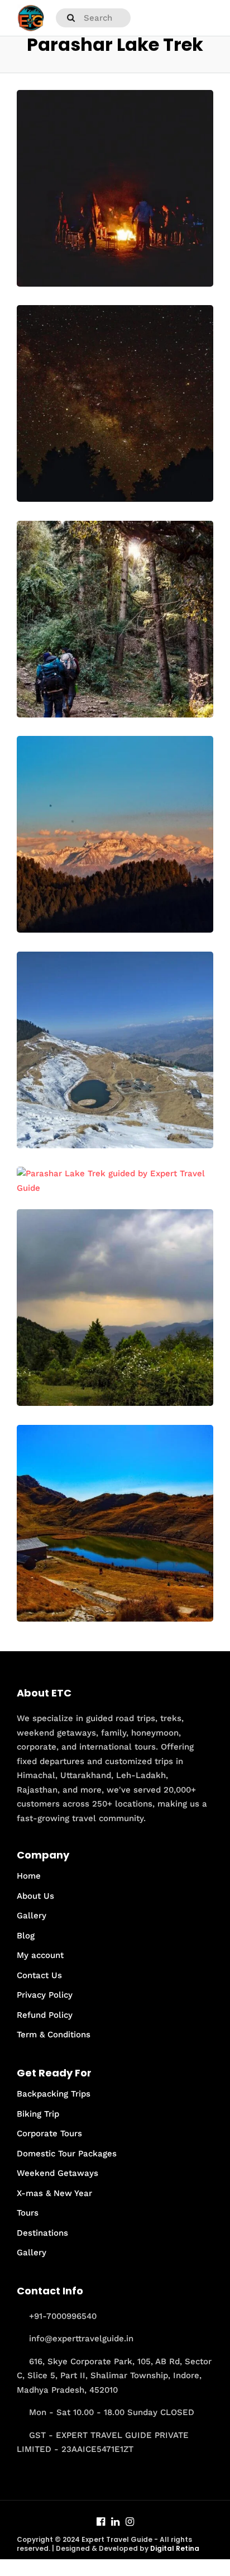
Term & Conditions (54, 2035)
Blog (26, 1936)
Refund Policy (45, 2015)
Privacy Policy (45, 1995)
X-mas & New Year (54, 2193)
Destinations (42, 2233)
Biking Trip (38, 2114)
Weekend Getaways (57, 2173)
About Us (35, 1896)
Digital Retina (175, 2548)
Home (29, 1876)
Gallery (32, 1916)
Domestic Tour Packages (67, 2154)
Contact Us (39, 1975)
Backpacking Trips (54, 2094)
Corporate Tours (49, 2133)
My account (40, 1955)
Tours (28, 2213)
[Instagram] (130, 2523)
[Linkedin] (115, 2523)
